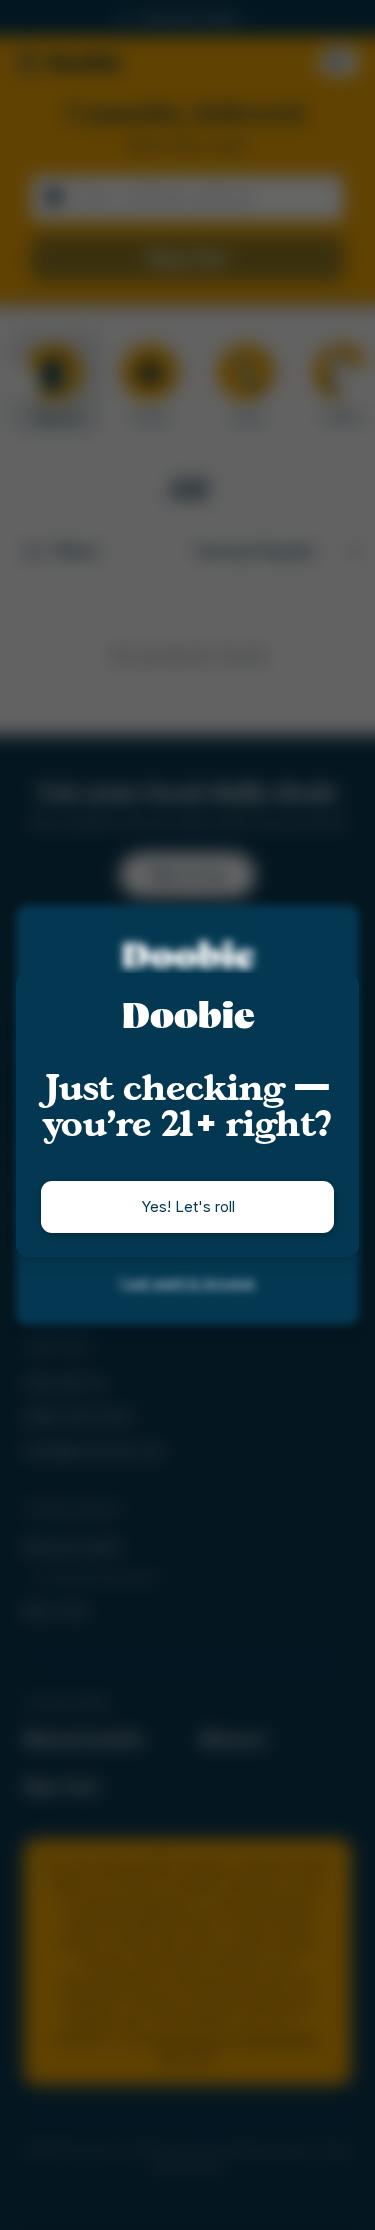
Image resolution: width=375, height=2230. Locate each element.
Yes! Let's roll (188, 1206)
